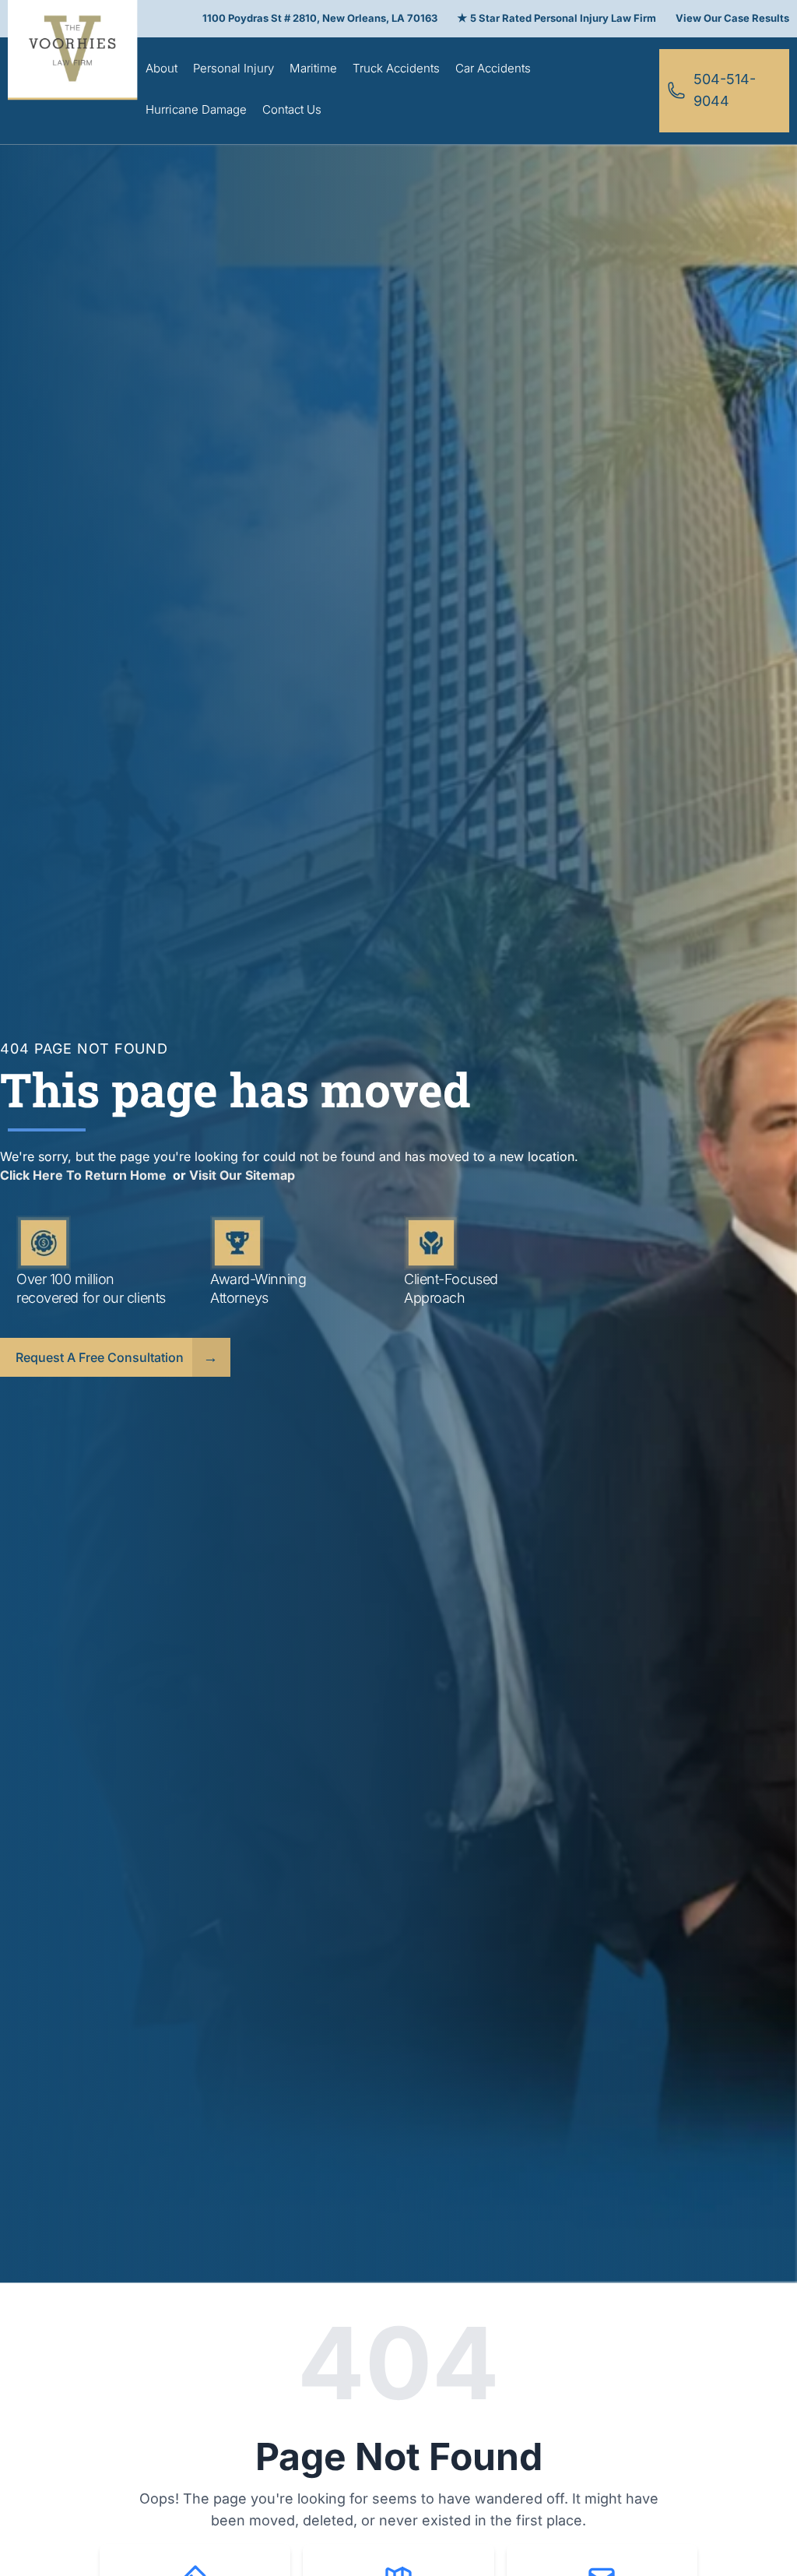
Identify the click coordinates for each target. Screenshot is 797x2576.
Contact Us (292, 109)
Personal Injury (233, 68)
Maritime (313, 68)
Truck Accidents (396, 68)
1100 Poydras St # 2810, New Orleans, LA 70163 (320, 18)
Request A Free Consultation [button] (100, 1357)
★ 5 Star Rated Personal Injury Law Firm (556, 18)
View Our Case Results (732, 18)
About (162, 68)
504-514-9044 (725, 90)
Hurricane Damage (196, 109)
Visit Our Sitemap (242, 1175)
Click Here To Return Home (85, 1175)
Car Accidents (493, 68)
